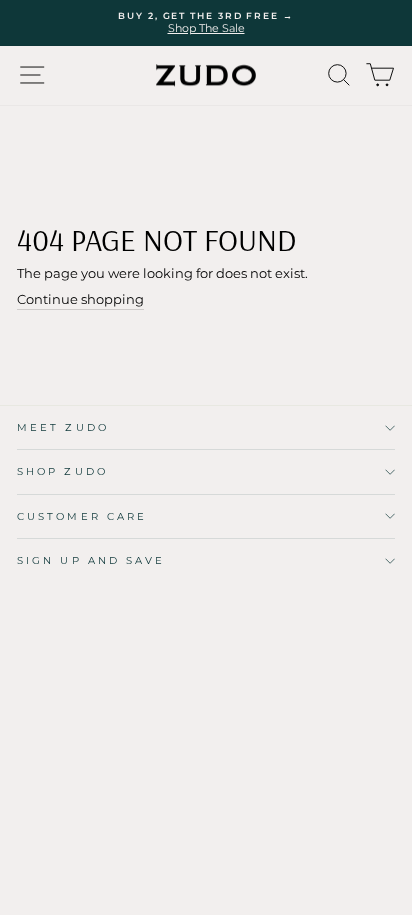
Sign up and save (91, 560)
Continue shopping (80, 299)
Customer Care (82, 516)
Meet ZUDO (63, 427)
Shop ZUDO (62, 471)
